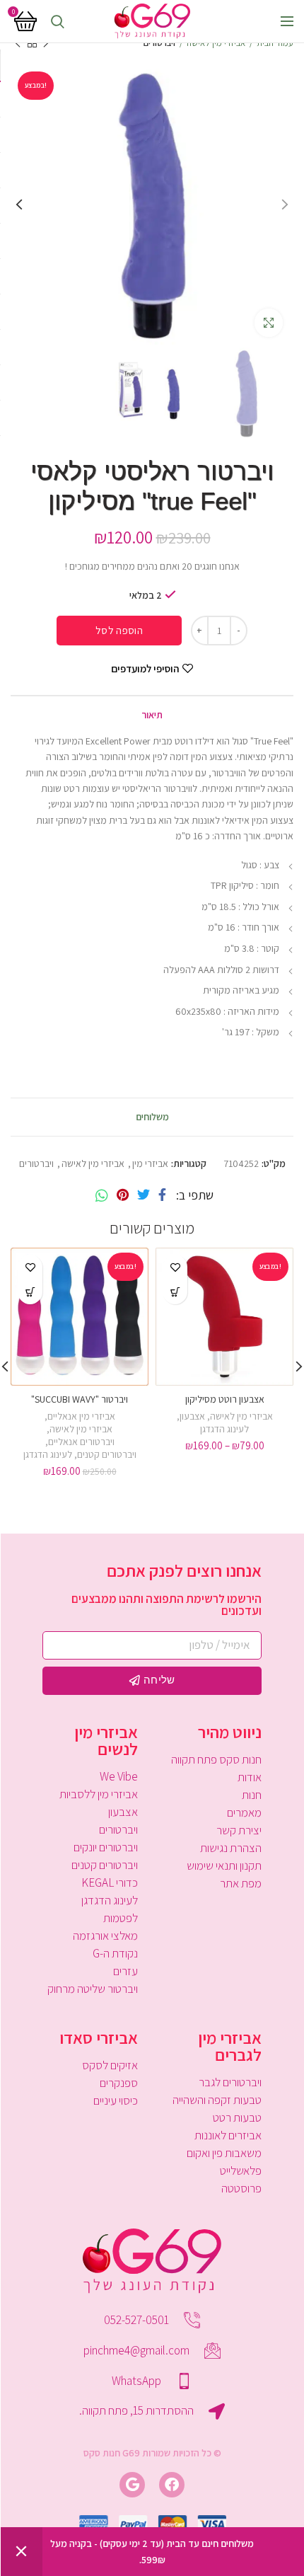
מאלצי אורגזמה (105, 1936)
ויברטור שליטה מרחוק (93, 1989)
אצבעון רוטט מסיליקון (225, 1399)
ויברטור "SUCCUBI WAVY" (80, 1399)
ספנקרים (119, 2083)
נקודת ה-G (115, 1953)
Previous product (46, 43)
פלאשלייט (241, 2170)
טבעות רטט (237, 2117)
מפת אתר (241, 1883)
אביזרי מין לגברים (230, 2046)
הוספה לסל (119, 630)
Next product (18, 43)
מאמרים (244, 1812)
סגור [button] (21, 2552)
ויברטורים (159, 43)
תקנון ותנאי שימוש (224, 1865)
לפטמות (121, 1918)
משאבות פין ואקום (224, 2153)
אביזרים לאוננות (228, 2135)
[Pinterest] (123, 1195)
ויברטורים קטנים (107, 1454)
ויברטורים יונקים (106, 1847)
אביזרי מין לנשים (106, 1740)
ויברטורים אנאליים (81, 1442)
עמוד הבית (275, 43)
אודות (250, 1777)
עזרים (125, 1971)
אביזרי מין (150, 1164)
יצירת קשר (239, 1830)
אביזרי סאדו (99, 2037)
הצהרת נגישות (231, 1848)
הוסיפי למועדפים (145, 668)
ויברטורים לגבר (230, 2082)
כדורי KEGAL (110, 1882)
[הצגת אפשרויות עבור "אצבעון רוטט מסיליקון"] (175, 1292)
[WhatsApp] (102, 1195)
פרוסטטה (241, 2188)
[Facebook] (162, 1195)
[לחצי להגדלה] (269, 323)
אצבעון (192, 1416)
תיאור (152, 715)
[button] (30, 1292)
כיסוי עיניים (116, 2100)
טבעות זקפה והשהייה (217, 2100)
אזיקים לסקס (110, 2065)
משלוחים (152, 1117)
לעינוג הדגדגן (224, 1429)
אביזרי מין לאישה (216, 43)
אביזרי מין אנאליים (81, 1416)
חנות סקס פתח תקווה (216, 1759)
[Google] (132, 2485)
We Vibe (119, 1776)
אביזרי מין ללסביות (99, 1794)
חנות (252, 1795)
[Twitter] (144, 1195)
